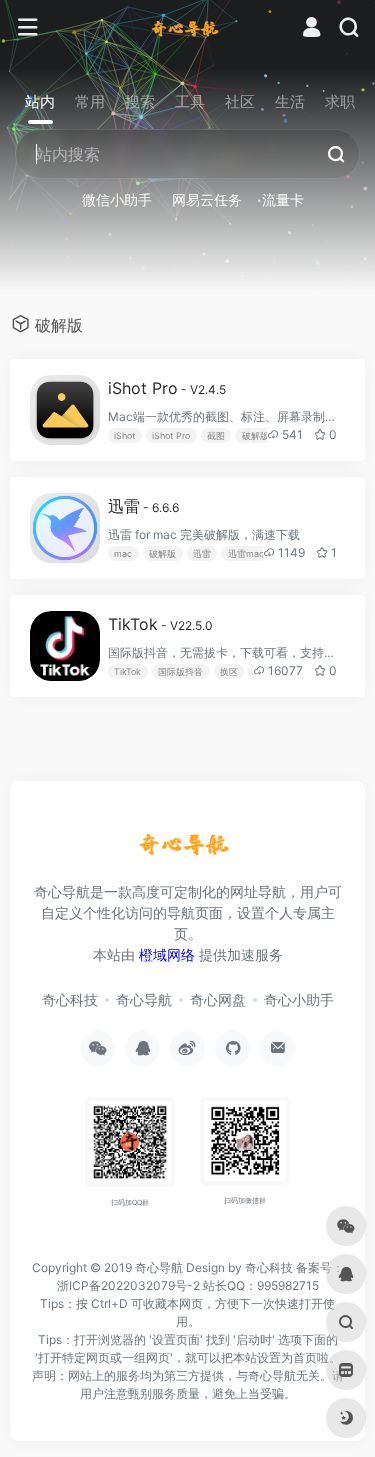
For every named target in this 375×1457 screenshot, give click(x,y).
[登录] (311, 29)
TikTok (160, 624)
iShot (124, 435)
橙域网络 (167, 954)
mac (123, 553)
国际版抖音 (180, 671)
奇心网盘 (218, 999)
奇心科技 (70, 999)
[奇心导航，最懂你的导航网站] (187, 28)
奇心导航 (144, 999)
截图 (216, 435)
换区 (229, 671)
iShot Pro (167, 388)
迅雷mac (246, 553)
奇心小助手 (299, 999)
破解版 (255, 435)
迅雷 (143, 506)
